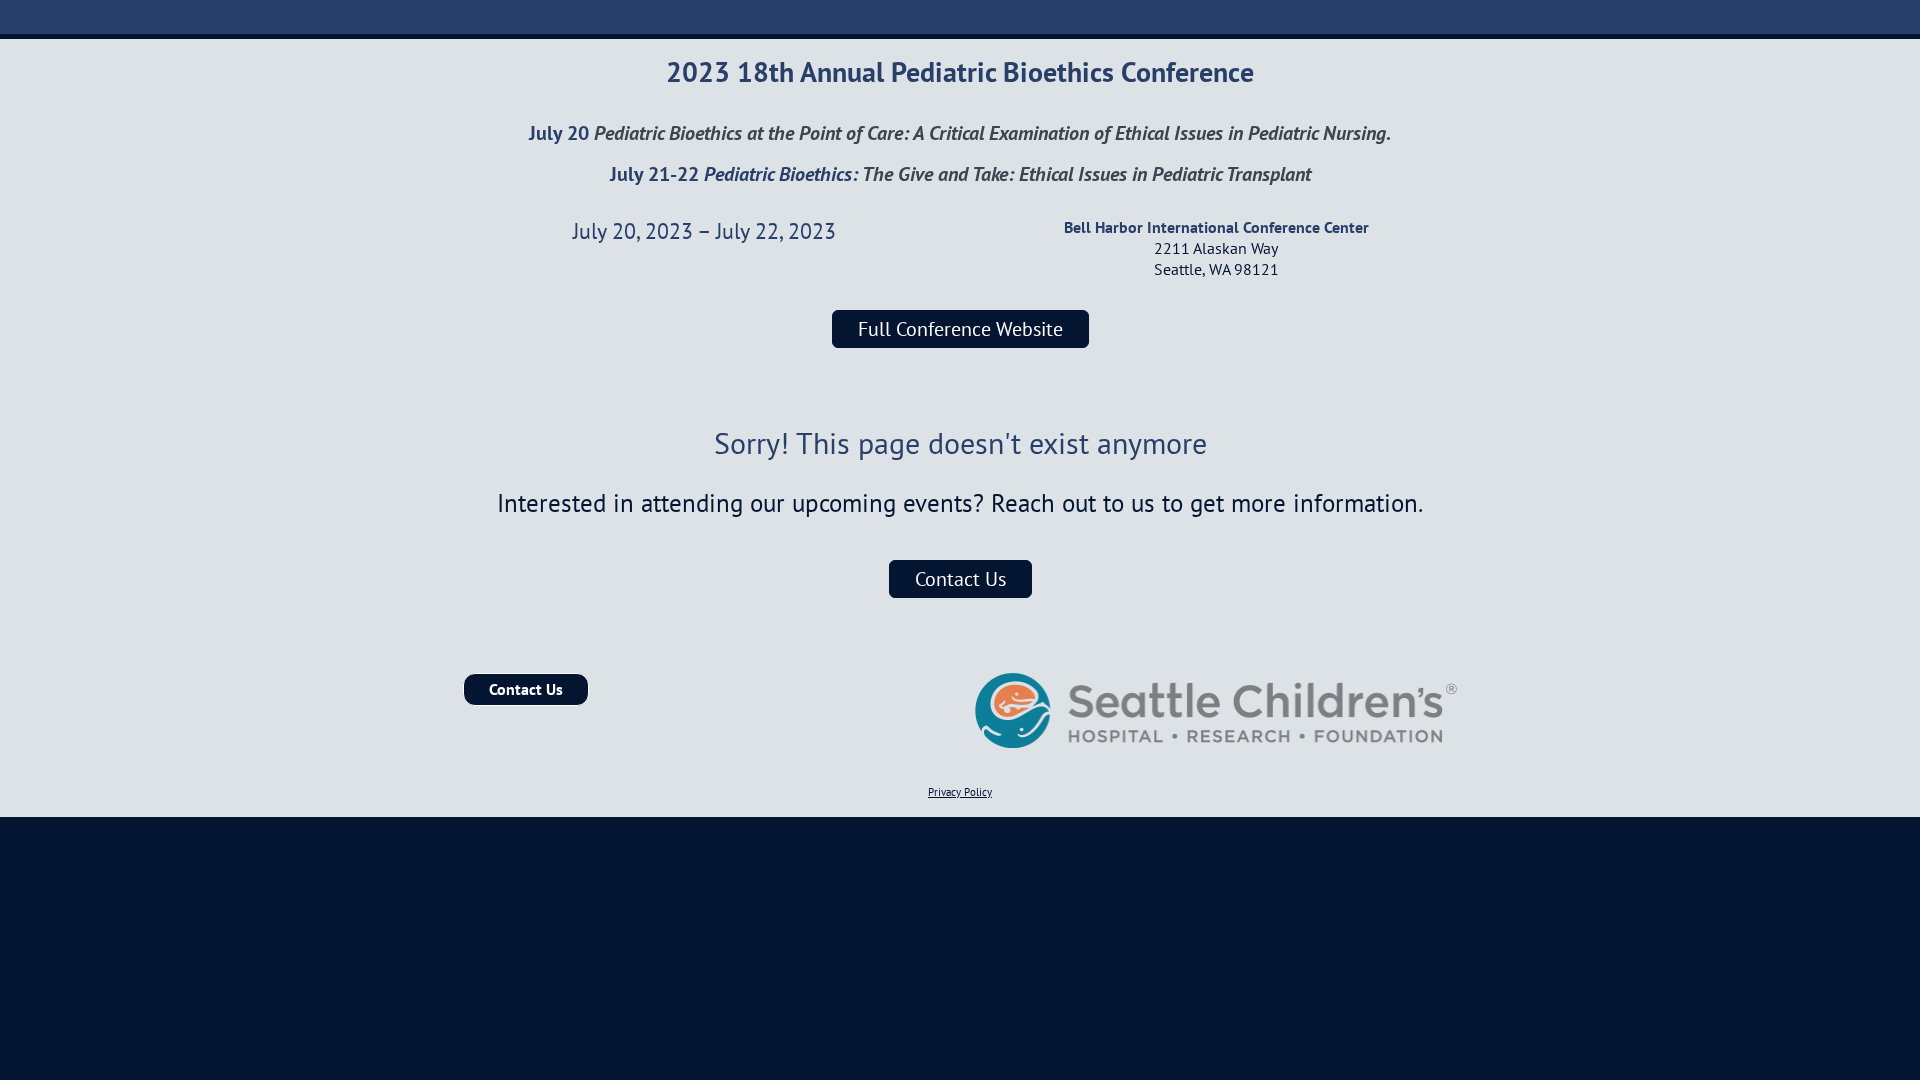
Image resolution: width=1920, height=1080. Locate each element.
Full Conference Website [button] (960, 329)
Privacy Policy (960, 792)
